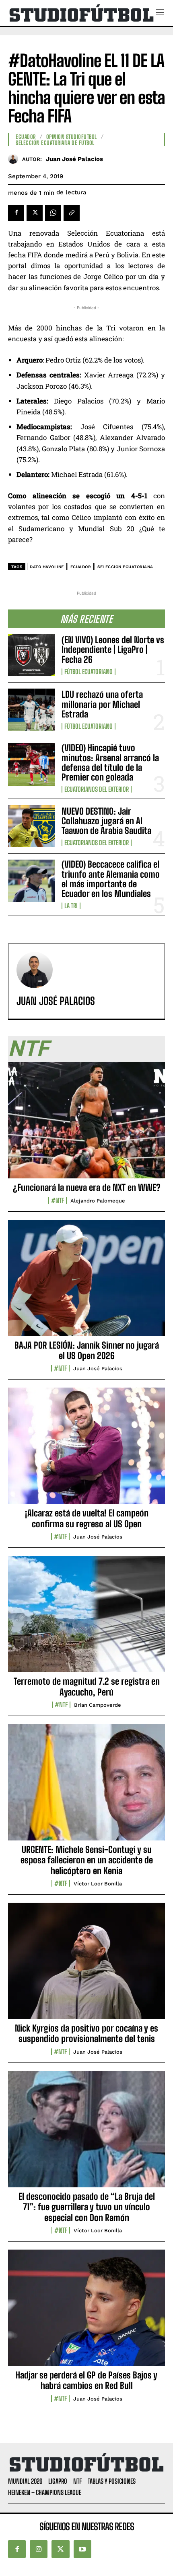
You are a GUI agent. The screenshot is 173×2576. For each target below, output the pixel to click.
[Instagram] (39, 2549)
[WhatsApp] (53, 213)
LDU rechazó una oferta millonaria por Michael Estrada (102, 704)
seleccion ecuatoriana (125, 567)
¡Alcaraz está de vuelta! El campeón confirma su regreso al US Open (87, 1518)
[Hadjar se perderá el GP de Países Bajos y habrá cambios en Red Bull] (86, 2312)
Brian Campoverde (98, 1705)
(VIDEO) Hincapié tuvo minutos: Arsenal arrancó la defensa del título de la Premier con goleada (110, 762)
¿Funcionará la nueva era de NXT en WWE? (87, 1187)
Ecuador (26, 137)
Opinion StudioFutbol (72, 137)
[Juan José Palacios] (15, 159)
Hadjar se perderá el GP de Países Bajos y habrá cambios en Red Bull (86, 2380)
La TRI (71, 906)
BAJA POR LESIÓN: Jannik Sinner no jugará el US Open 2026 (87, 1350)
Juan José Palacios (74, 159)
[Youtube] (82, 2549)
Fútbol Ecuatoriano (89, 672)
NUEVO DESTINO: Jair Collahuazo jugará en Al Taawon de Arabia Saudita (106, 821)
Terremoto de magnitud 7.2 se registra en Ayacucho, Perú (87, 1686)
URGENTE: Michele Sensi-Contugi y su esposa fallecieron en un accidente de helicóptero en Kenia (87, 1860)
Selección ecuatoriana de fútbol (55, 143)
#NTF (58, 1200)
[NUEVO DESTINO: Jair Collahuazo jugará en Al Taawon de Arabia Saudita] (32, 826)
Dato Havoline (47, 567)
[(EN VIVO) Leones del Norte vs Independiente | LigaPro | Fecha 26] (32, 655)
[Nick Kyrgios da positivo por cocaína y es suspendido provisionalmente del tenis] (86, 1965)
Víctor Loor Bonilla (98, 1884)
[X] (35, 213)
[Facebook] (16, 213)
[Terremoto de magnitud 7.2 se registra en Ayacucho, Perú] (86, 1618)
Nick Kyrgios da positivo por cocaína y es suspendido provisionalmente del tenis (86, 2033)
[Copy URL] (72, 213)
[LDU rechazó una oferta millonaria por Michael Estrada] (32, 710)
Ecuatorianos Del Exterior (97, 789)
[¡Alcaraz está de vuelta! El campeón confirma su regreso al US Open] (86, 1450)
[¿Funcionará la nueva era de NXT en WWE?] (86, 1125)
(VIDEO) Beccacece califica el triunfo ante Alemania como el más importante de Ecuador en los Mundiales (111, 879)
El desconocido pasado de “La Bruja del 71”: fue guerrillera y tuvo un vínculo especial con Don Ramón (87, 2207)
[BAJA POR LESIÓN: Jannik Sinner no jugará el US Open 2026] (86, 1282)
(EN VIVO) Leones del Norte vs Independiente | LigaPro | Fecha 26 (113, 649)
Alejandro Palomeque (98, 1201)
